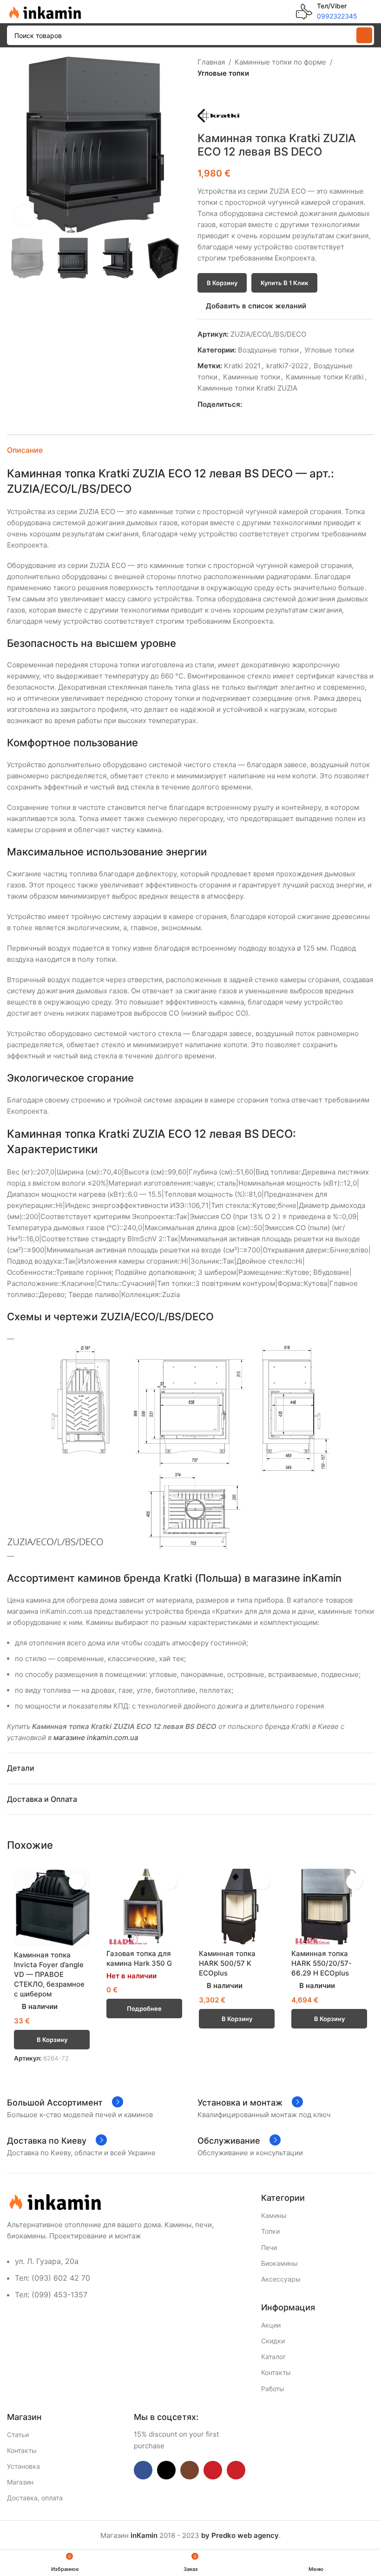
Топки (270, 2231)
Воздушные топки (268, 350)
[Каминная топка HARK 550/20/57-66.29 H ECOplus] (329, 1907)
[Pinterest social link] (269, 405)
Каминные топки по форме (280, 62)
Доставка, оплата (35, 2498)
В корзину (222, 283)
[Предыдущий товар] (203, 94)
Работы (273, 2389)
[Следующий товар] (225, 94)
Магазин (20, 2482)
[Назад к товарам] (214, 94)
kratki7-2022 (287, 366)
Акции (271, 2325)
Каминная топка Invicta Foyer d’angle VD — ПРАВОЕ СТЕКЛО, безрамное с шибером (49, 1974)
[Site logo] (44, 11)
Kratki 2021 (242, 366)
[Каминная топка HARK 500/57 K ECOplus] (237, 1907)
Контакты (276, 2372)
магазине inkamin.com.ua (96, 1738)
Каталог (273, 2357)
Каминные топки (252, 377)
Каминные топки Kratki (325, 377)
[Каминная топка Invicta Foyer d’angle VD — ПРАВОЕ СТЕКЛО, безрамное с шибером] (52, 1907)
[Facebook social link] (247, 405)
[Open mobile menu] (370, 12)
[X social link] (258, 405)
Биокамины (279, 2263)
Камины (274, 2215)
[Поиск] (364, 35)
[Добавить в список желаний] (77, 1881)
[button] (16, 145)
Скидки (273, 2341)
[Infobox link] (327, 12)
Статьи (18, 2435)
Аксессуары (281, 2279)
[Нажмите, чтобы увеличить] (24, 216)
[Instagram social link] (190, 2470)
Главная (211, 62)
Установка (23, 2466)
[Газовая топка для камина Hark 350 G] (144, 1907)
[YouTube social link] (213, 2470)
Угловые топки (223, 73)
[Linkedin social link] (279, 405)
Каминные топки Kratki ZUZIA (247, 388)
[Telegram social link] (290, 405)
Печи (269, 2247)
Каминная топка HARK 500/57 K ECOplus (227, 1963)
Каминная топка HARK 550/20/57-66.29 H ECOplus (322, 1963)
